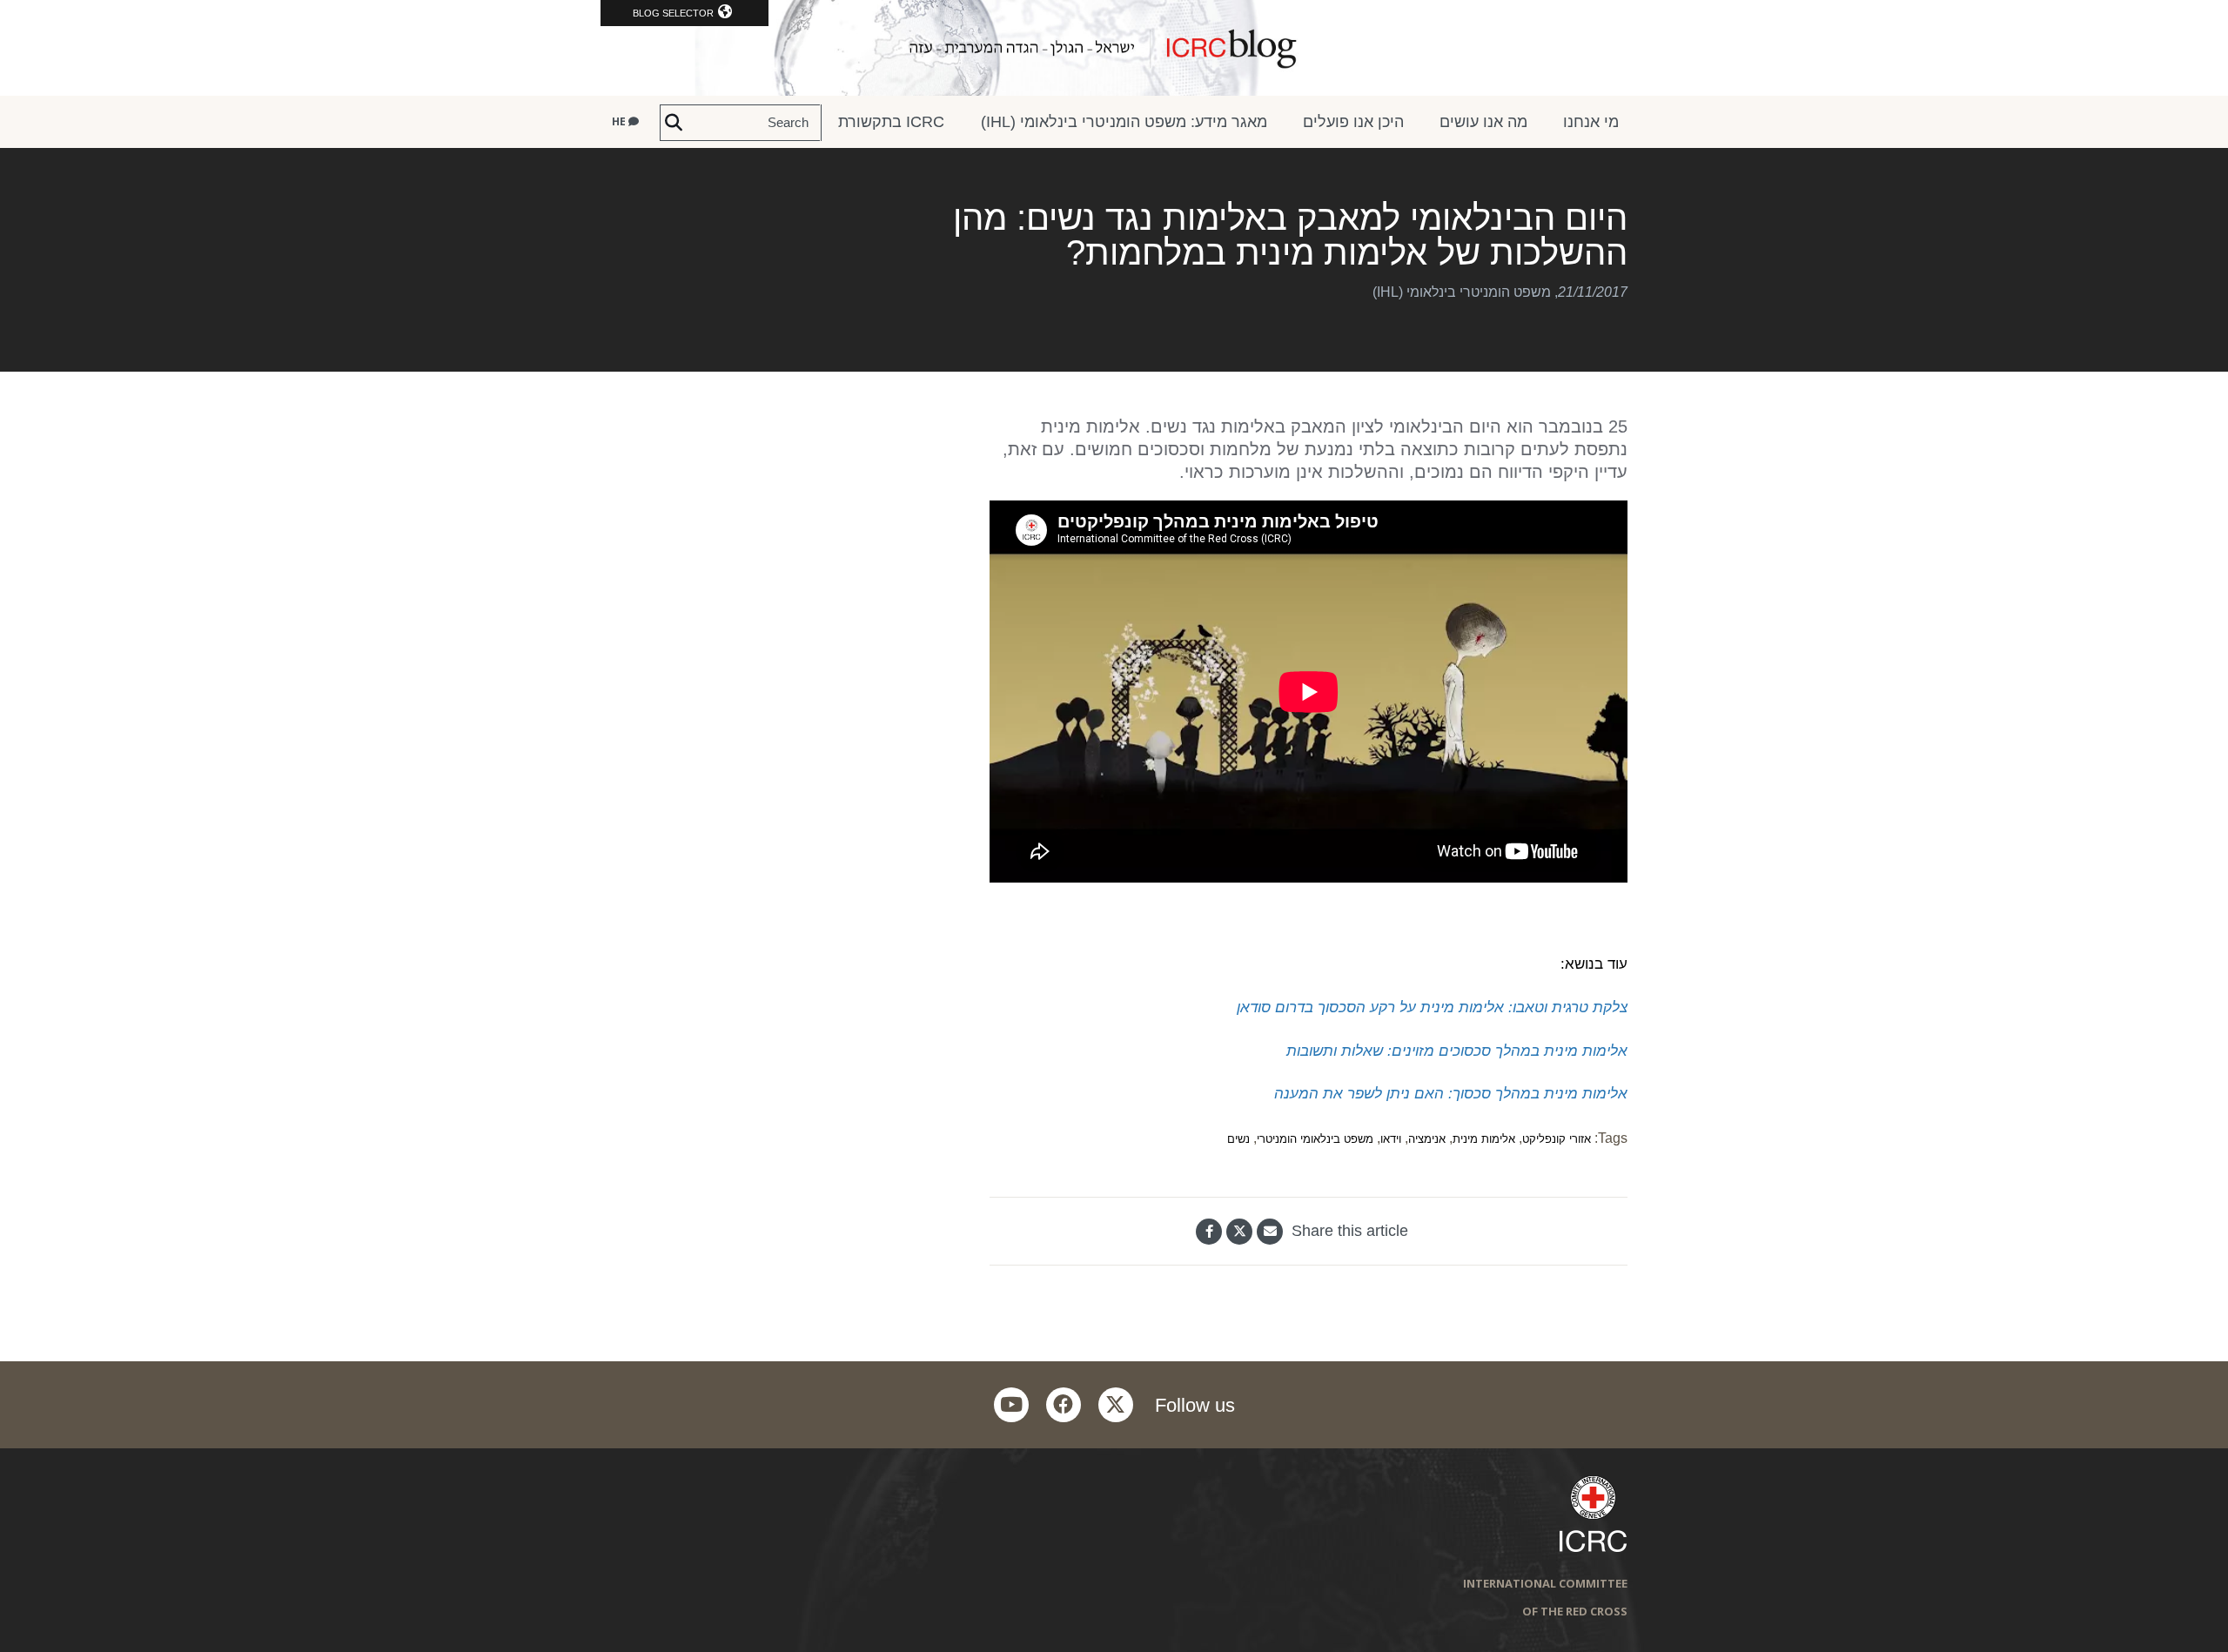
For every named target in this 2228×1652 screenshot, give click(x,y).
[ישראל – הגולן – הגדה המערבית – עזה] (1114, 48)
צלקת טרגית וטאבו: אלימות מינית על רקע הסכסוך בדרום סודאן (1432, 1007)
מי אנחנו (1591, 122)
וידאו (1391, 1139)
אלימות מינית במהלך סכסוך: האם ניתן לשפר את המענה (1451, 1093)
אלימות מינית (1484, 1139)
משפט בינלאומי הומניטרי (1315, 1139)
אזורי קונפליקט (1557, 1139)
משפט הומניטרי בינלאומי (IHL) (1462, 292)
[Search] (674, 123)
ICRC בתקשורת (891, 122)
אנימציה (1427, 1139)
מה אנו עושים (1483, 122)
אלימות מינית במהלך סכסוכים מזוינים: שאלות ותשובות (1457, 1051)
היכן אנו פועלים (1353, 122)
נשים (1238, 1139)
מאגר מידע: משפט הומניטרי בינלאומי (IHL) (1124, 122)
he (620, 121)
